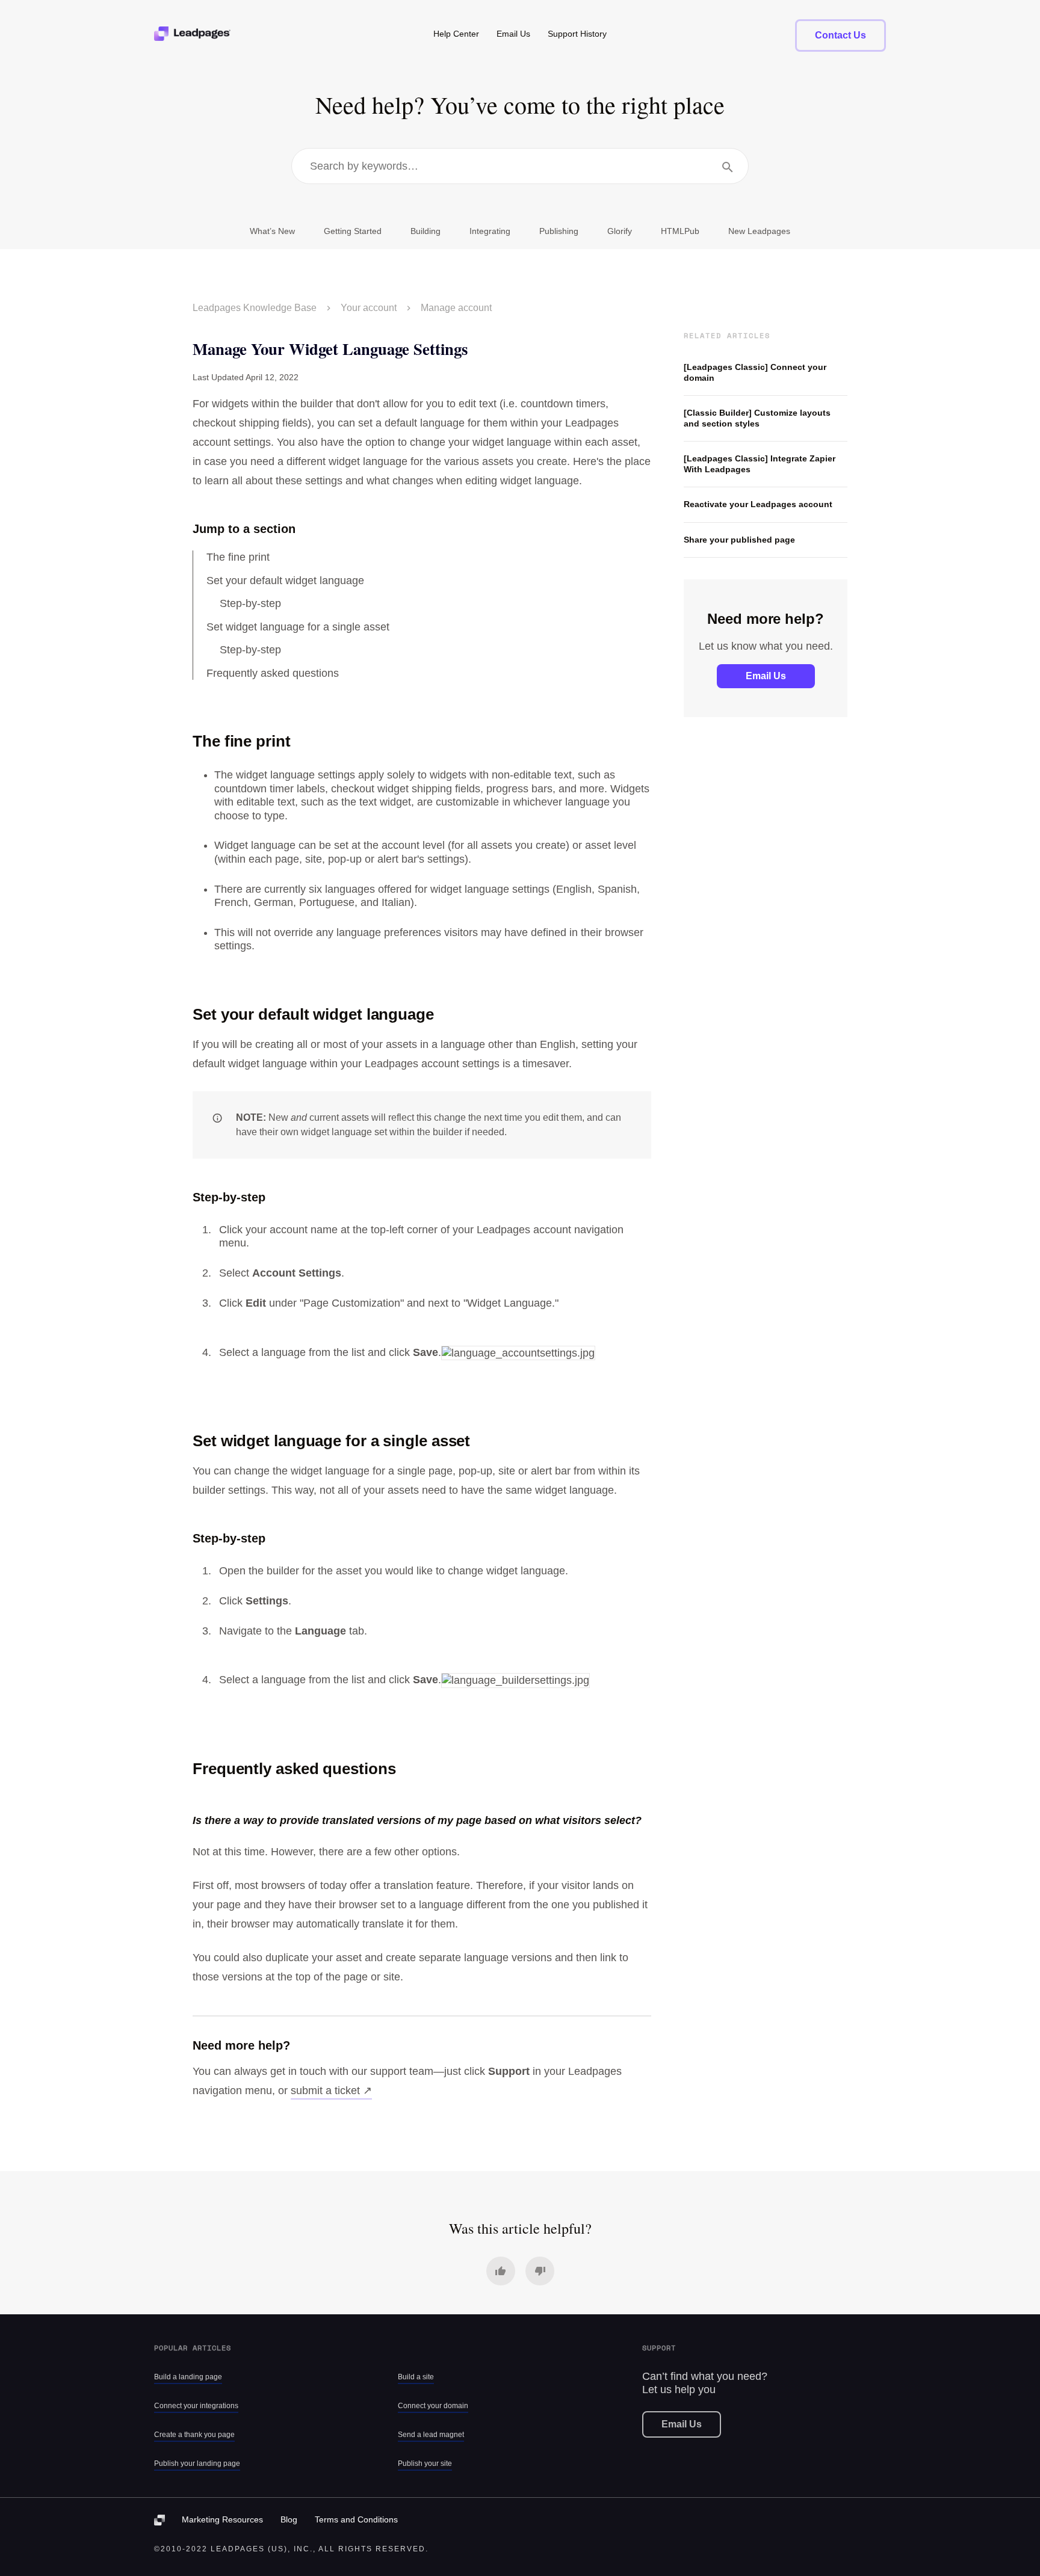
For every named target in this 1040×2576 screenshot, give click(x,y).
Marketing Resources (222, 2519)
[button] (501, 2271)
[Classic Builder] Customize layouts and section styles (757, 418)
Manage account (456, 308)
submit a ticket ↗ (331, 2091)
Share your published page (739, 540)
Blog (289, 2519)
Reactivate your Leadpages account (758, 504)
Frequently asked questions (273, 673)
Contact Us (840, 35)
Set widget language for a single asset (298, 627)
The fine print (238, 557)
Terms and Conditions (356, 2519)
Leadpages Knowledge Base (255, 308)
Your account (369, 308)
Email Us (766, 676)
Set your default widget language (285, 581)
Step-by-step (250, 603)
